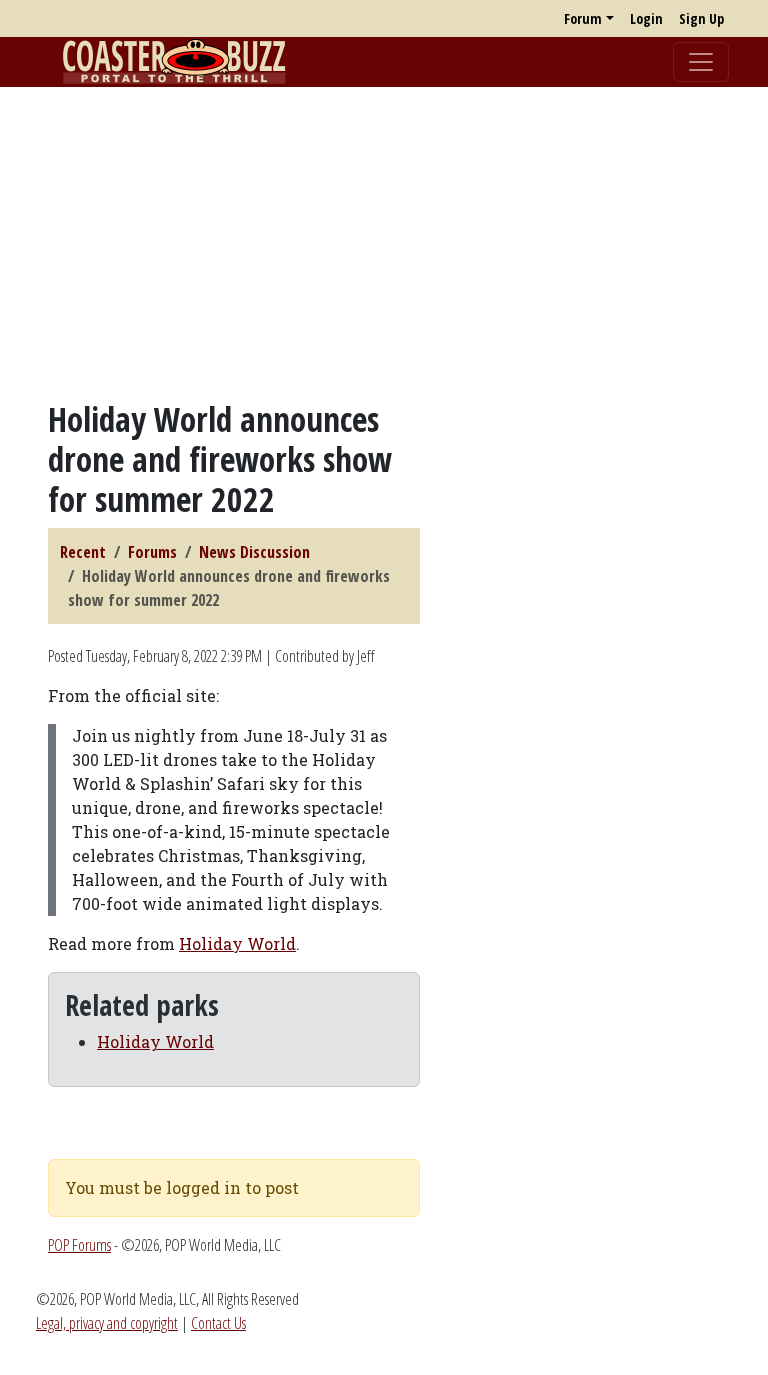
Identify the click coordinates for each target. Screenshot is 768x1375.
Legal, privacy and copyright (107, 1323)
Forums (152, 552)
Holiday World (237, 943)
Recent (83, 552)
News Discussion (254, 552)
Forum (583, 18)
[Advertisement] (384, 243)
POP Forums (79, 1245)
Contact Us (218, 1323)
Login (646, 18)
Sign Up (701, 18)
